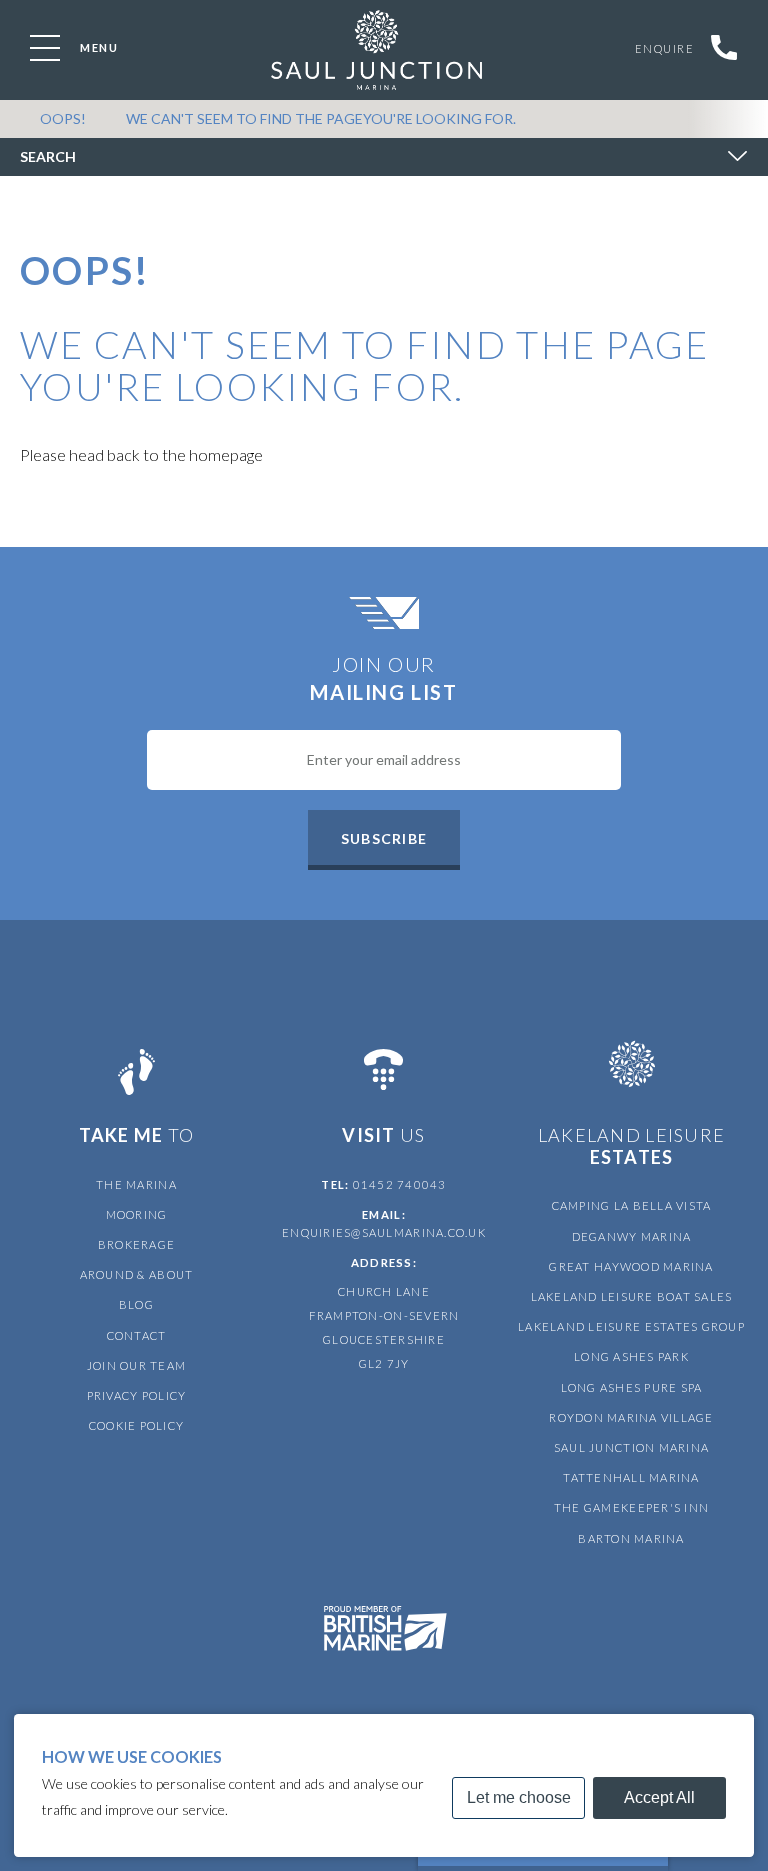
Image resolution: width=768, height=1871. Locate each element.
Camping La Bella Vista (632, 1205)
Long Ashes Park (631, 1356)
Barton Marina (631, 1538)
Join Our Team (136, 1365)
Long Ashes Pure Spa (632, 1387)
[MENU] (45, 48)
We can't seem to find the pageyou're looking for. (321, 118)
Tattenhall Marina (631, 1477)
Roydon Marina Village (631, 1417)
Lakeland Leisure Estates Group (631, 1326)
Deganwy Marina (632, 1236)
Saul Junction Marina (631, 1447)
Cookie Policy (136, 1425)
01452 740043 (400, 1184)
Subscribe (384, 838)
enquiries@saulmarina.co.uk (384, 1232)
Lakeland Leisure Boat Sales (632, 1296)
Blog (136, 1304)
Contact (137, 1335)
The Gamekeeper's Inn (631, 1507)
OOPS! (63, 118)
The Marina (136, 1184)
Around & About (137, 1274)
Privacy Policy (137, 1395)
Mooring (137, 1214)
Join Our (383, 678)
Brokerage (136, 1244)
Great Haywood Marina (631, 1266)
